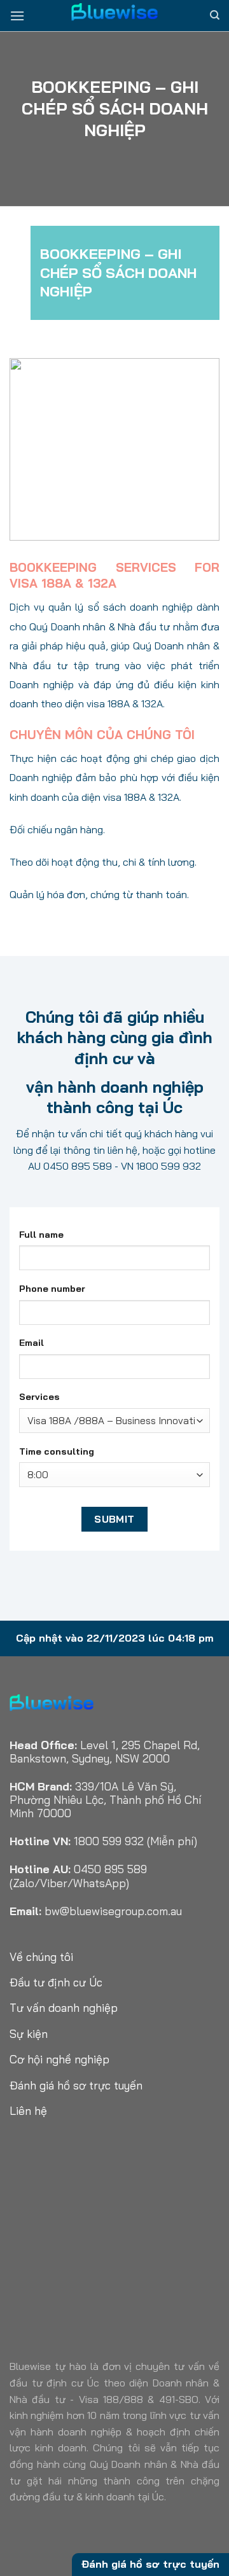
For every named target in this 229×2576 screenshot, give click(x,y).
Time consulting (57, 1451)
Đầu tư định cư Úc (56, 1982)
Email (31, 1343)
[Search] (215, 15)
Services (39, 1397)
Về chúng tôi (41, 1956)
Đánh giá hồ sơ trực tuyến (150, 2564)
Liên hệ (28, 2110)
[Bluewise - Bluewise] (114, 16)
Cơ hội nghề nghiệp (59, 2059)
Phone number (52, 1289)
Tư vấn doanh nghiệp (64, 2007)
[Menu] (17, 16)
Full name (41, 1235)
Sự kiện (29, 2033)
